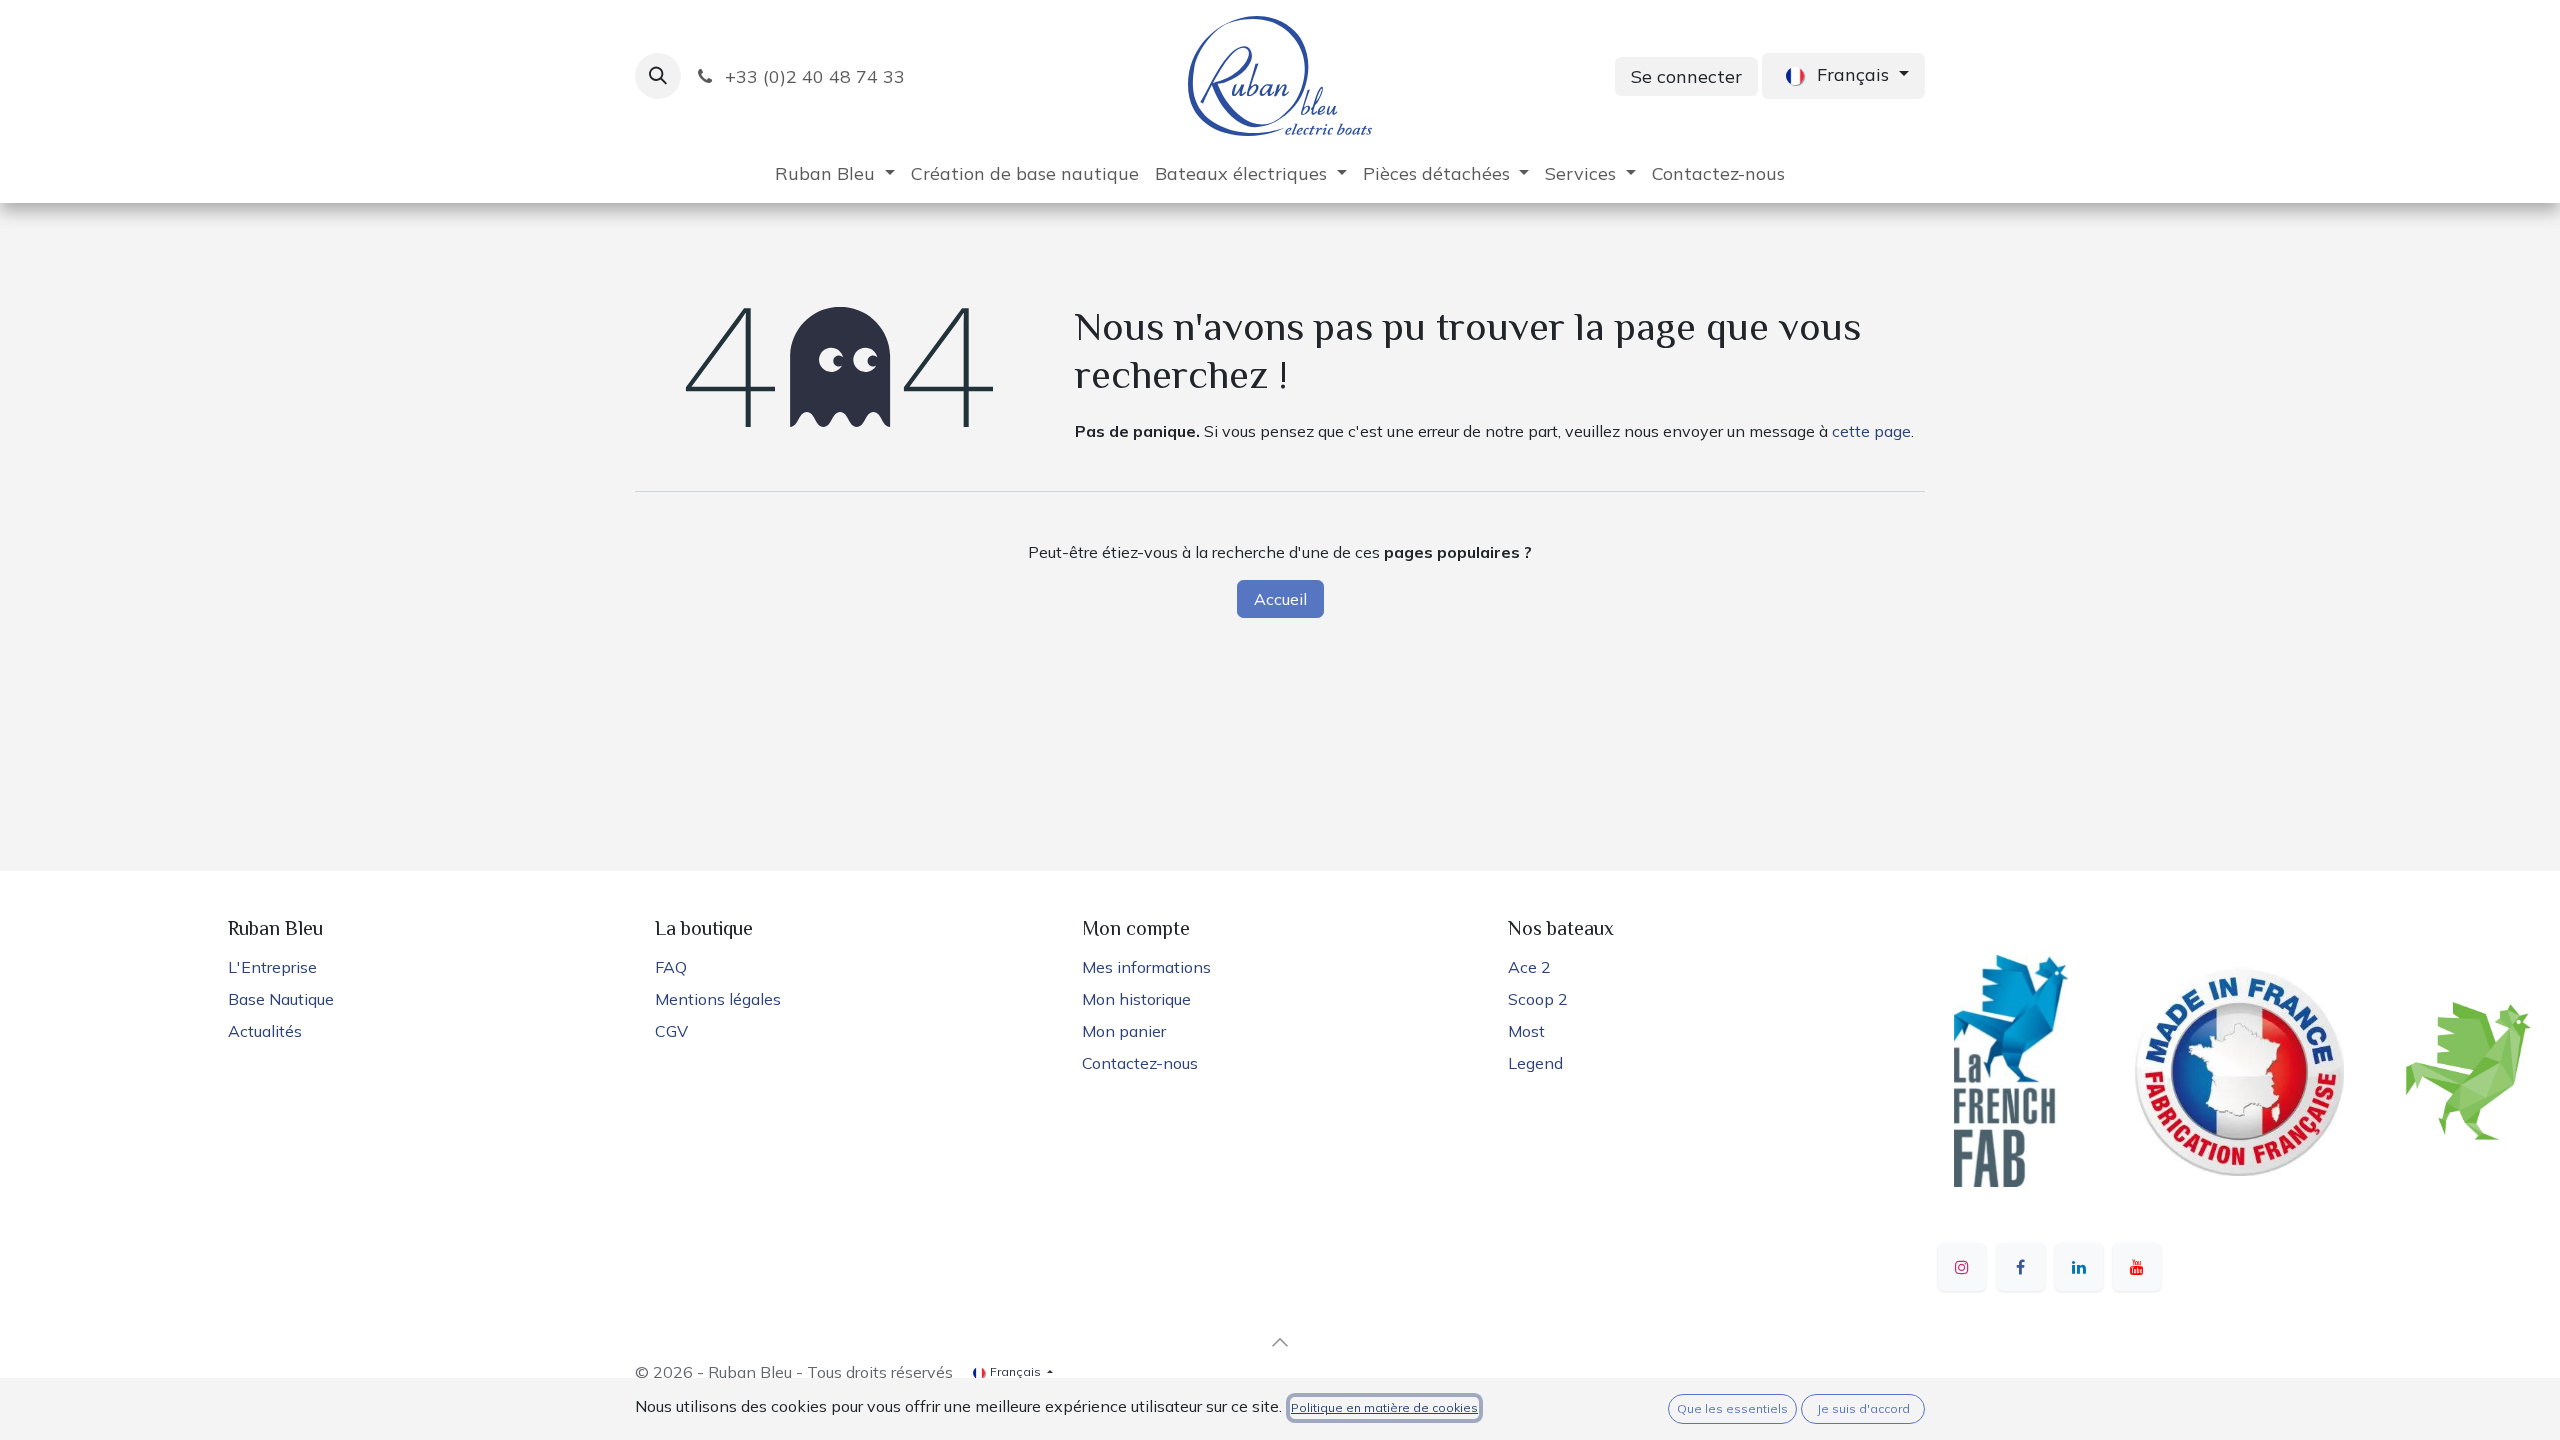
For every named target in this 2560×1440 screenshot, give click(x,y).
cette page (1871, 431)
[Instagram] (1962, 1267)
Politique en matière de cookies (1384, 1407)
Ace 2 (1529, 967)
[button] (658, 76)
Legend (1535, 1063)
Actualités (265, 1031)
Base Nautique (281, 999)
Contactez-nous (1140, 1063)
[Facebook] (2021, 1267)
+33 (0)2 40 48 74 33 (812, 76)
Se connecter (1686, 76)
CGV (671, 1031)
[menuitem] (835, 173)
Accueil (1280, 599)
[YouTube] (2137, 1267)
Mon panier (1124, 1031)
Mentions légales (718, 999)
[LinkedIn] (2079, 1267)
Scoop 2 (1538, 999)
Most (1526, 1031)
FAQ (671, 967)
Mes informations (1146, 967)
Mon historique (1136, 999)
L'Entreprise (272, 967)
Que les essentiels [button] (1732, 1408)
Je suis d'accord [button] (1863, 1408)
